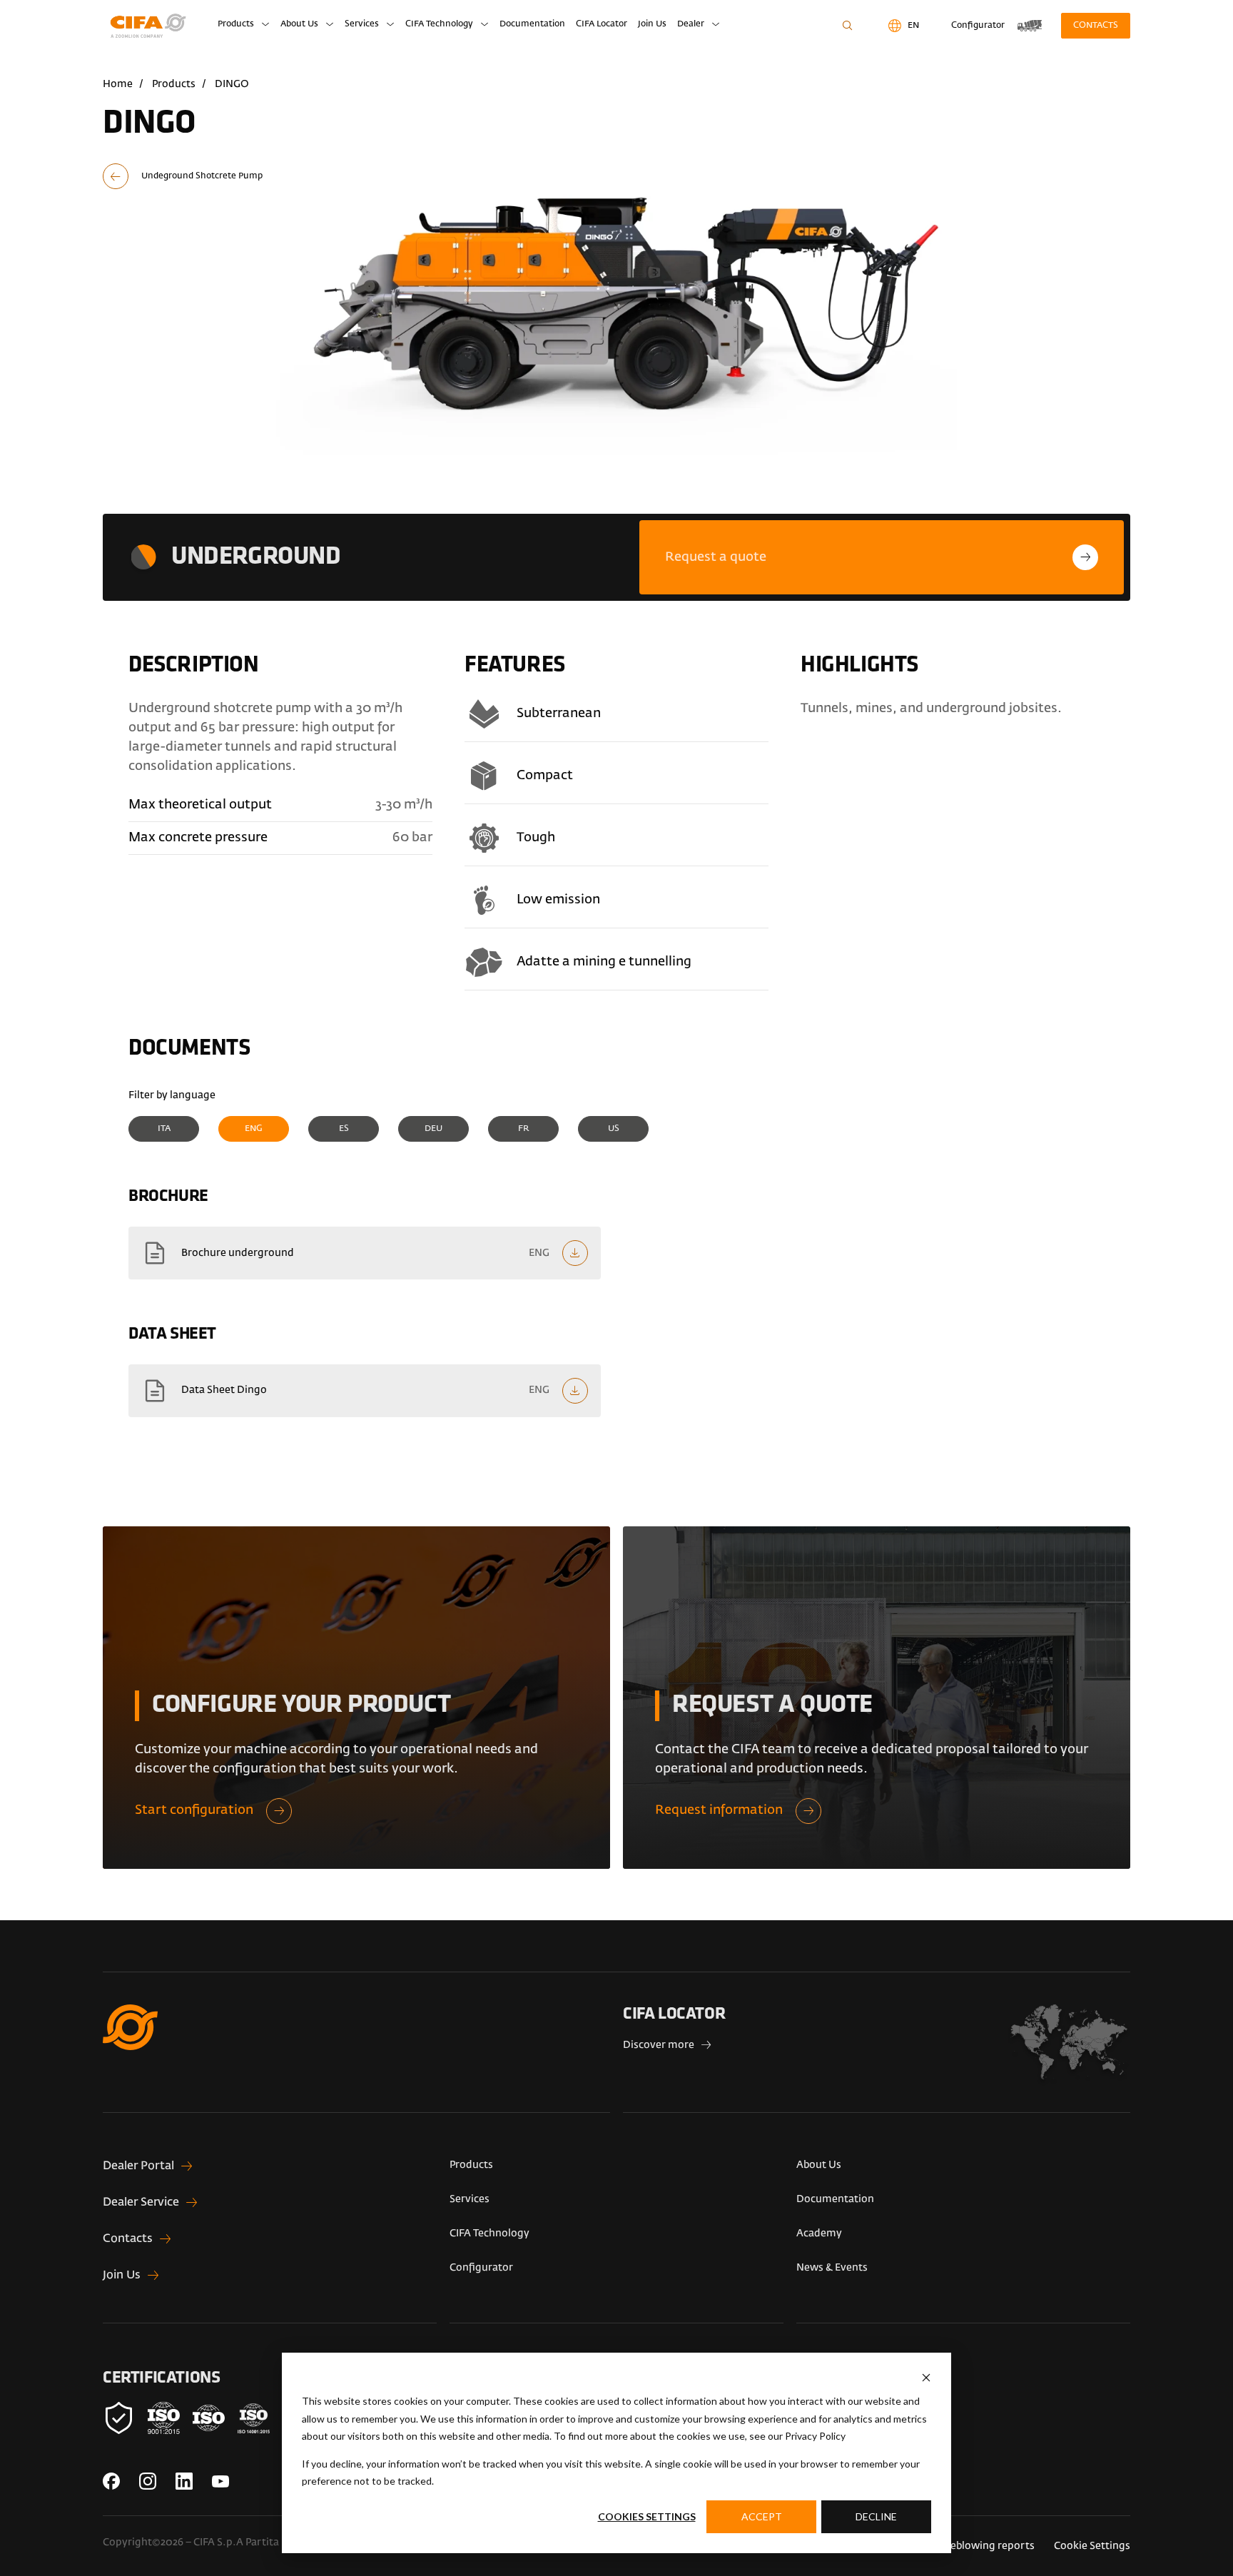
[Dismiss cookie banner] (926, 2378)
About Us (299, 24)
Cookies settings (647, 2516)
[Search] (847, 26)
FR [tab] (524, 1129)
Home (118, 84)
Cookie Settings (1092, 2546)
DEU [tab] (433, 1129)
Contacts (1096, 26)
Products (236, 24)
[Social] (111, 2481)
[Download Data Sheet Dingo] (365, 1391)
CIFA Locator (602, 24)
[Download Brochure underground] (365, 1253)
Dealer (691, 24)
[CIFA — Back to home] (151, 26)
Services (362, 24)
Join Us (652, 24)
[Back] (183, 176)
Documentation (532, 24)
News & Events (832, 2268)
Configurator (481, 2268)
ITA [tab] (164, 1129)
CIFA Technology (439, 24)
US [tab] (614, 1129)
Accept (762, 2516)
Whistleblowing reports (977, 2546)
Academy (819, 2233)
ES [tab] (344, 1129)
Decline (876, 2516)
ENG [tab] (254, 1129)
